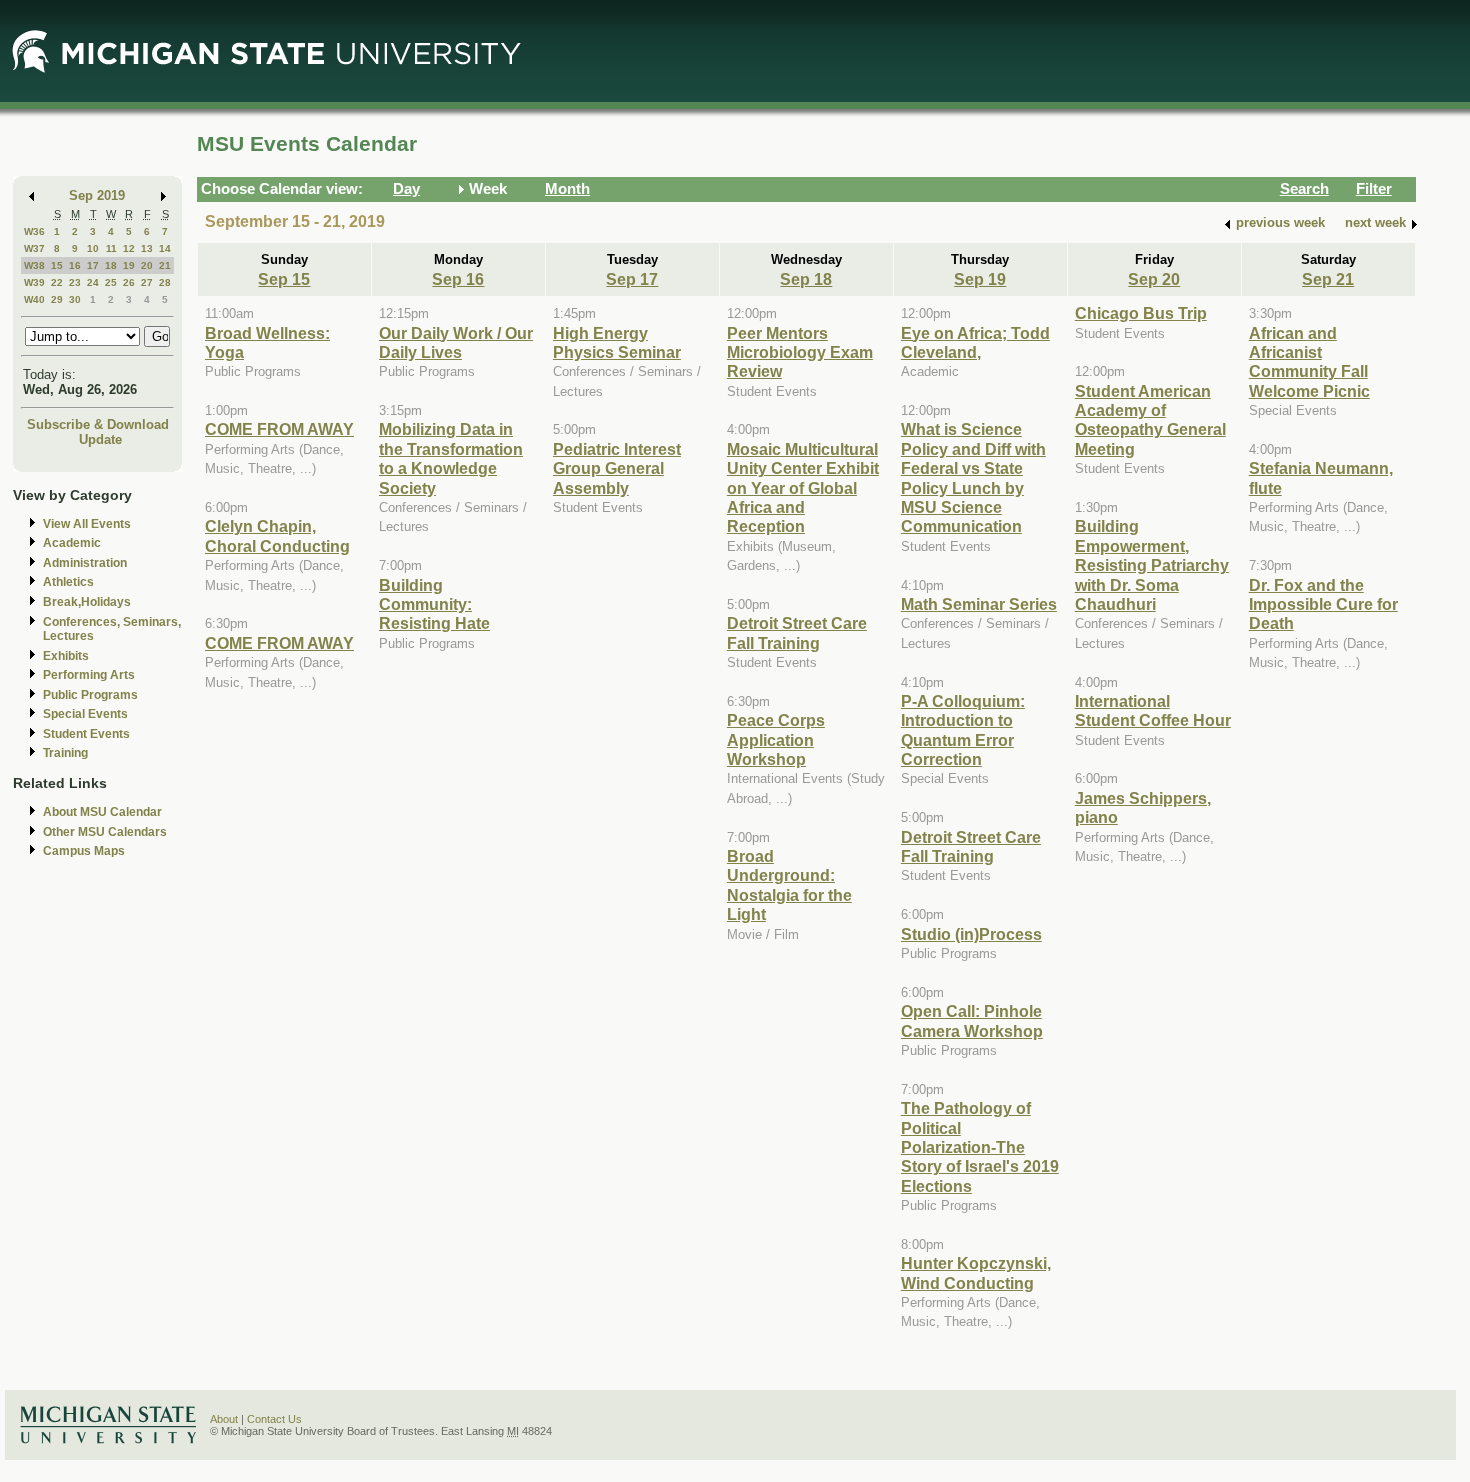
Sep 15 (284, 279)
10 (93, 248)
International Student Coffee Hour (1153, 710)
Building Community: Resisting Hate (434, 604)
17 (93, 265)
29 (57, 299)
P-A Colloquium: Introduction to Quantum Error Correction (963, 730)
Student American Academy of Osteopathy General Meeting (1150, 420)
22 (57, 282)
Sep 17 (632, 279)
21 (165, 265)
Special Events (85, 714)
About (224, 1419)
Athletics (68, 582)
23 (75, 282)
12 (129, 248)
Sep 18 (806, 279)
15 (57, 265)
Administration (85, 563)
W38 (34, 265)
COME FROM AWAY (279, 429)
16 (75, 265)
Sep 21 (1328, 279)
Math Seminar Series (979, 604)
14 (165, 248)
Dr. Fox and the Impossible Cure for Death (1323, 604)
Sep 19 (980, 279)
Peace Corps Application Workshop (776, 739)
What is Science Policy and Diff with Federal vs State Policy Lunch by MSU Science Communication (973, 477)
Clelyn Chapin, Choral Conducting (277, 535)
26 (129, 282)
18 (111, 265)
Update (100, 439)
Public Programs (90, 695)
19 (129, 265)
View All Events (87, 524)
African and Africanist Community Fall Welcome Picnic (1309, 362)
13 (147, 248)
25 (111, 282)
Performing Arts (89, 675)
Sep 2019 (97, 195)
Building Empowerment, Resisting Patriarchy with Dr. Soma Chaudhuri (1152, 565)
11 (111, 248)
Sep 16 (458, 279)
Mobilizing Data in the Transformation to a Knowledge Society (451, 458)
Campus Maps (84, 851)
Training (65, 753)
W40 (34, 299)
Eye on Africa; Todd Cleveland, (975, 342)
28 (165, 282)
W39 (34, 282)
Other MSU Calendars (105, 832)
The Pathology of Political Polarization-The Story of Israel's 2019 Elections (980, 1147)
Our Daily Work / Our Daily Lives (456, 342)
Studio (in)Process (971, 934)
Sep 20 (1154, 279)
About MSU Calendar (102, 812)
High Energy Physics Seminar (617, 342)
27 (147, 282)
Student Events (86, 734)
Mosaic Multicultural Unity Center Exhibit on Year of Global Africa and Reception (803, 488)
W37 (34, 248)
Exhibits (66, 656)
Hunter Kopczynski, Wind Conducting (976, 1272)
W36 (34, 231)
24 (93, 282)
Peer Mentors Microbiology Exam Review (800, 352)
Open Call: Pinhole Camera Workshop (972, 1020)
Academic (72, 543)
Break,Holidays (87, 602)
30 (75, 299)
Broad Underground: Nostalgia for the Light (789, 885)
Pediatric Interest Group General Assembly (617, 468)
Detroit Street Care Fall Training (797, 632)
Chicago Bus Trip (1141, 313)
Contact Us (274, 1419)
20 (147, 265)
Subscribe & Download (98, 424)
